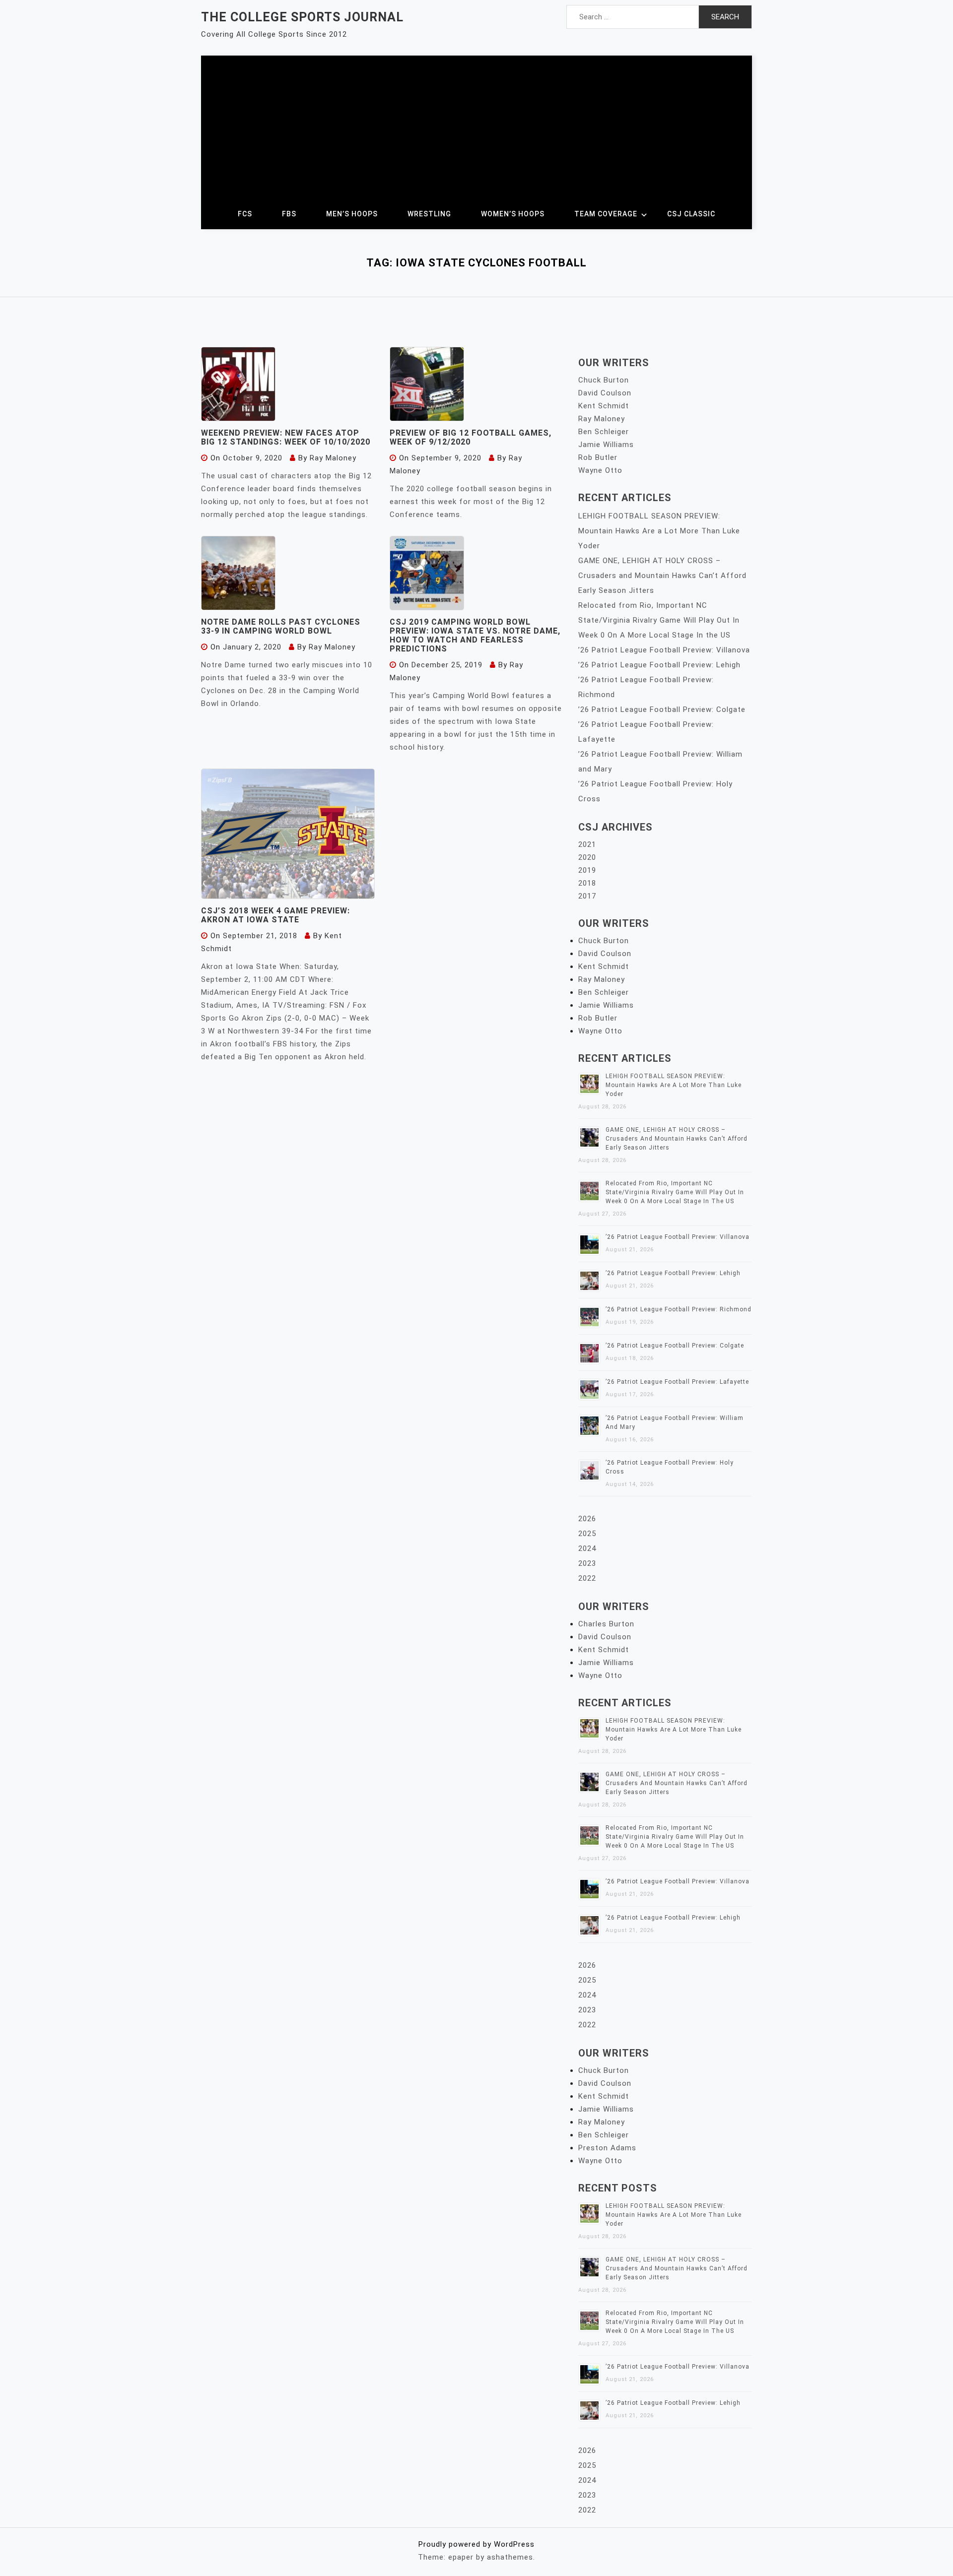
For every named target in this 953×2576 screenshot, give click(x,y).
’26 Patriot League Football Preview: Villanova (664, 650)
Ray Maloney (333, 458)
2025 (587, 1534)
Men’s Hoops (352, 214)
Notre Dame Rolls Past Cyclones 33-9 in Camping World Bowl (281, 626)
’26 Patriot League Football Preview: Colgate (662, 709)
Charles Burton (606, 1624)
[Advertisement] (476, 125)
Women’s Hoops (513, 214)
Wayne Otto (600, 470)
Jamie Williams (606, 445)
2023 (587, 1563)
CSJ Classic (691, 214)
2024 (587, 1548)
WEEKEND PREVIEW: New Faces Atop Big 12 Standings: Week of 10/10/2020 (286, 437)
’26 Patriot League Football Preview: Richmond (679, 1309)
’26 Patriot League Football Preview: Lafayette (677, 1382)
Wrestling (429, 214)
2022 (587, 1578)
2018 (587, 883)
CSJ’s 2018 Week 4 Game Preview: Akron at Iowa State (275, 915)
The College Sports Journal (302, 17)
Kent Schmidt (604, 406)
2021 (587, 844)
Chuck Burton (604, 380)
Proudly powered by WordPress (476, 2544)
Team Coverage (606, 214)
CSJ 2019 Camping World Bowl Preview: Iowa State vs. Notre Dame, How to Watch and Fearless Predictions (475, 635)
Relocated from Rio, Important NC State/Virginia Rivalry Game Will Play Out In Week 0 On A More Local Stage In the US (659, 620)
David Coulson (605, 393)
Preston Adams (607, 2148)
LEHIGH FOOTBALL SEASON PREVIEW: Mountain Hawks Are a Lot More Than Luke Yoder (659, 531)
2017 (587, 896)
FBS (289, 214)
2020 (587, 857)
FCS (245, 214)
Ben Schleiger (604, 432)
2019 (587, 870)
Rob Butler (598, 457)
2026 (587, 1519)
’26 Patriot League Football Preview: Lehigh (659, 665)
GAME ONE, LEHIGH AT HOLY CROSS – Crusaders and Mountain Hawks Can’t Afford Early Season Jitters (662, 576)
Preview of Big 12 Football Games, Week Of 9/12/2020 (471, 437)
